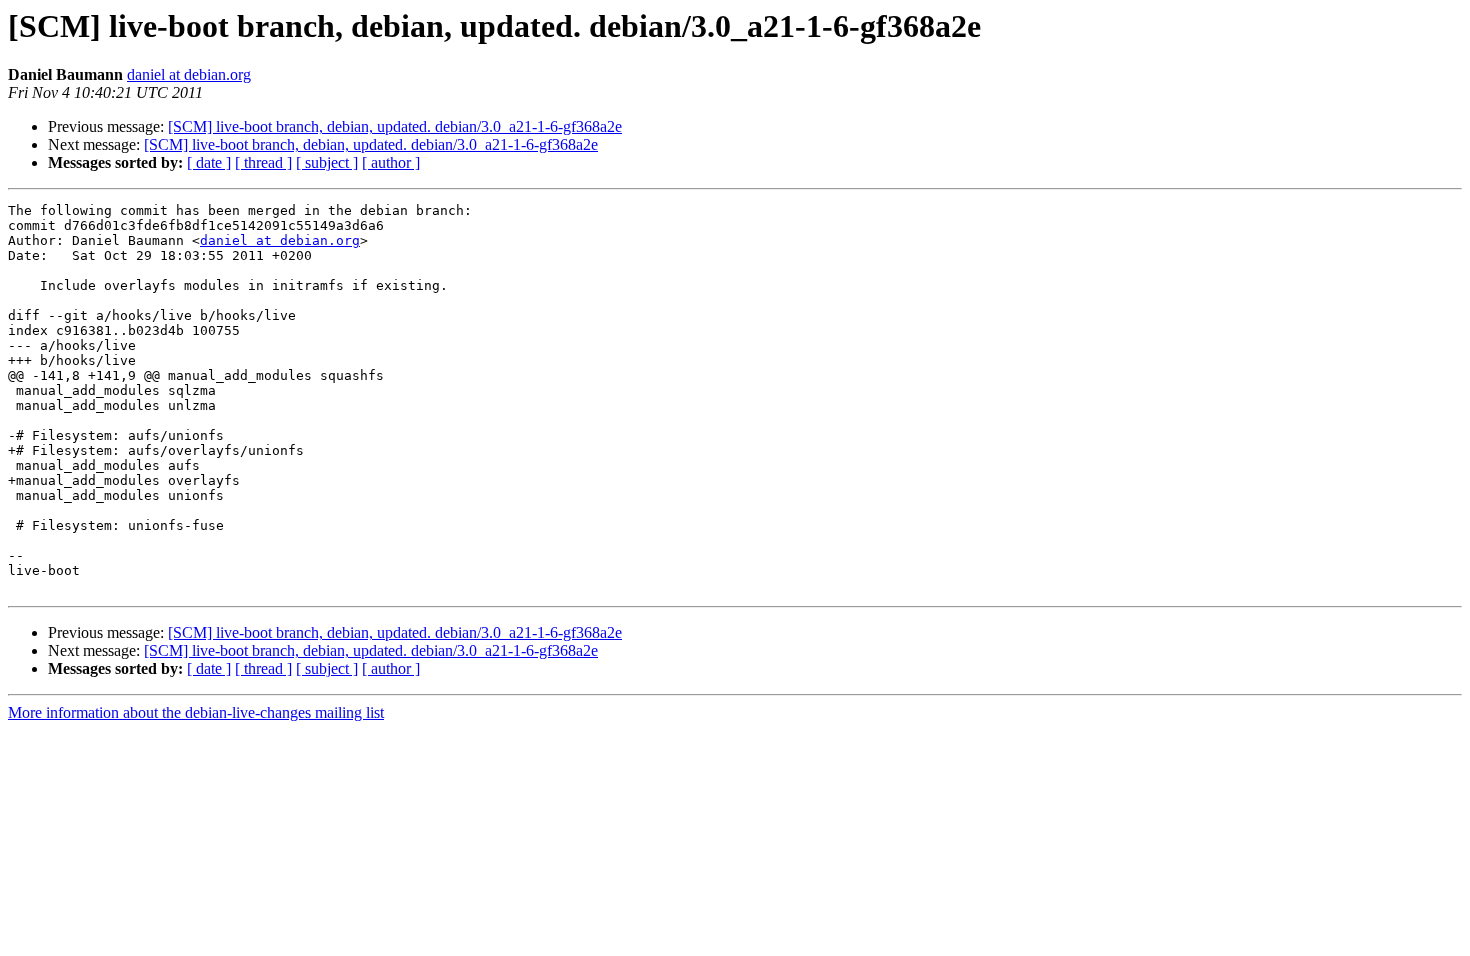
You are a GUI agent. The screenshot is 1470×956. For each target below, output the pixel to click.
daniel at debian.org (189, 74)
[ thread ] (263, 162)
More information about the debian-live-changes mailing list (196, 712)
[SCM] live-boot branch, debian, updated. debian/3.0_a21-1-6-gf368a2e (395, 126)
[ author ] (391, 162)
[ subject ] (327, 162)
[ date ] (209, 162)
